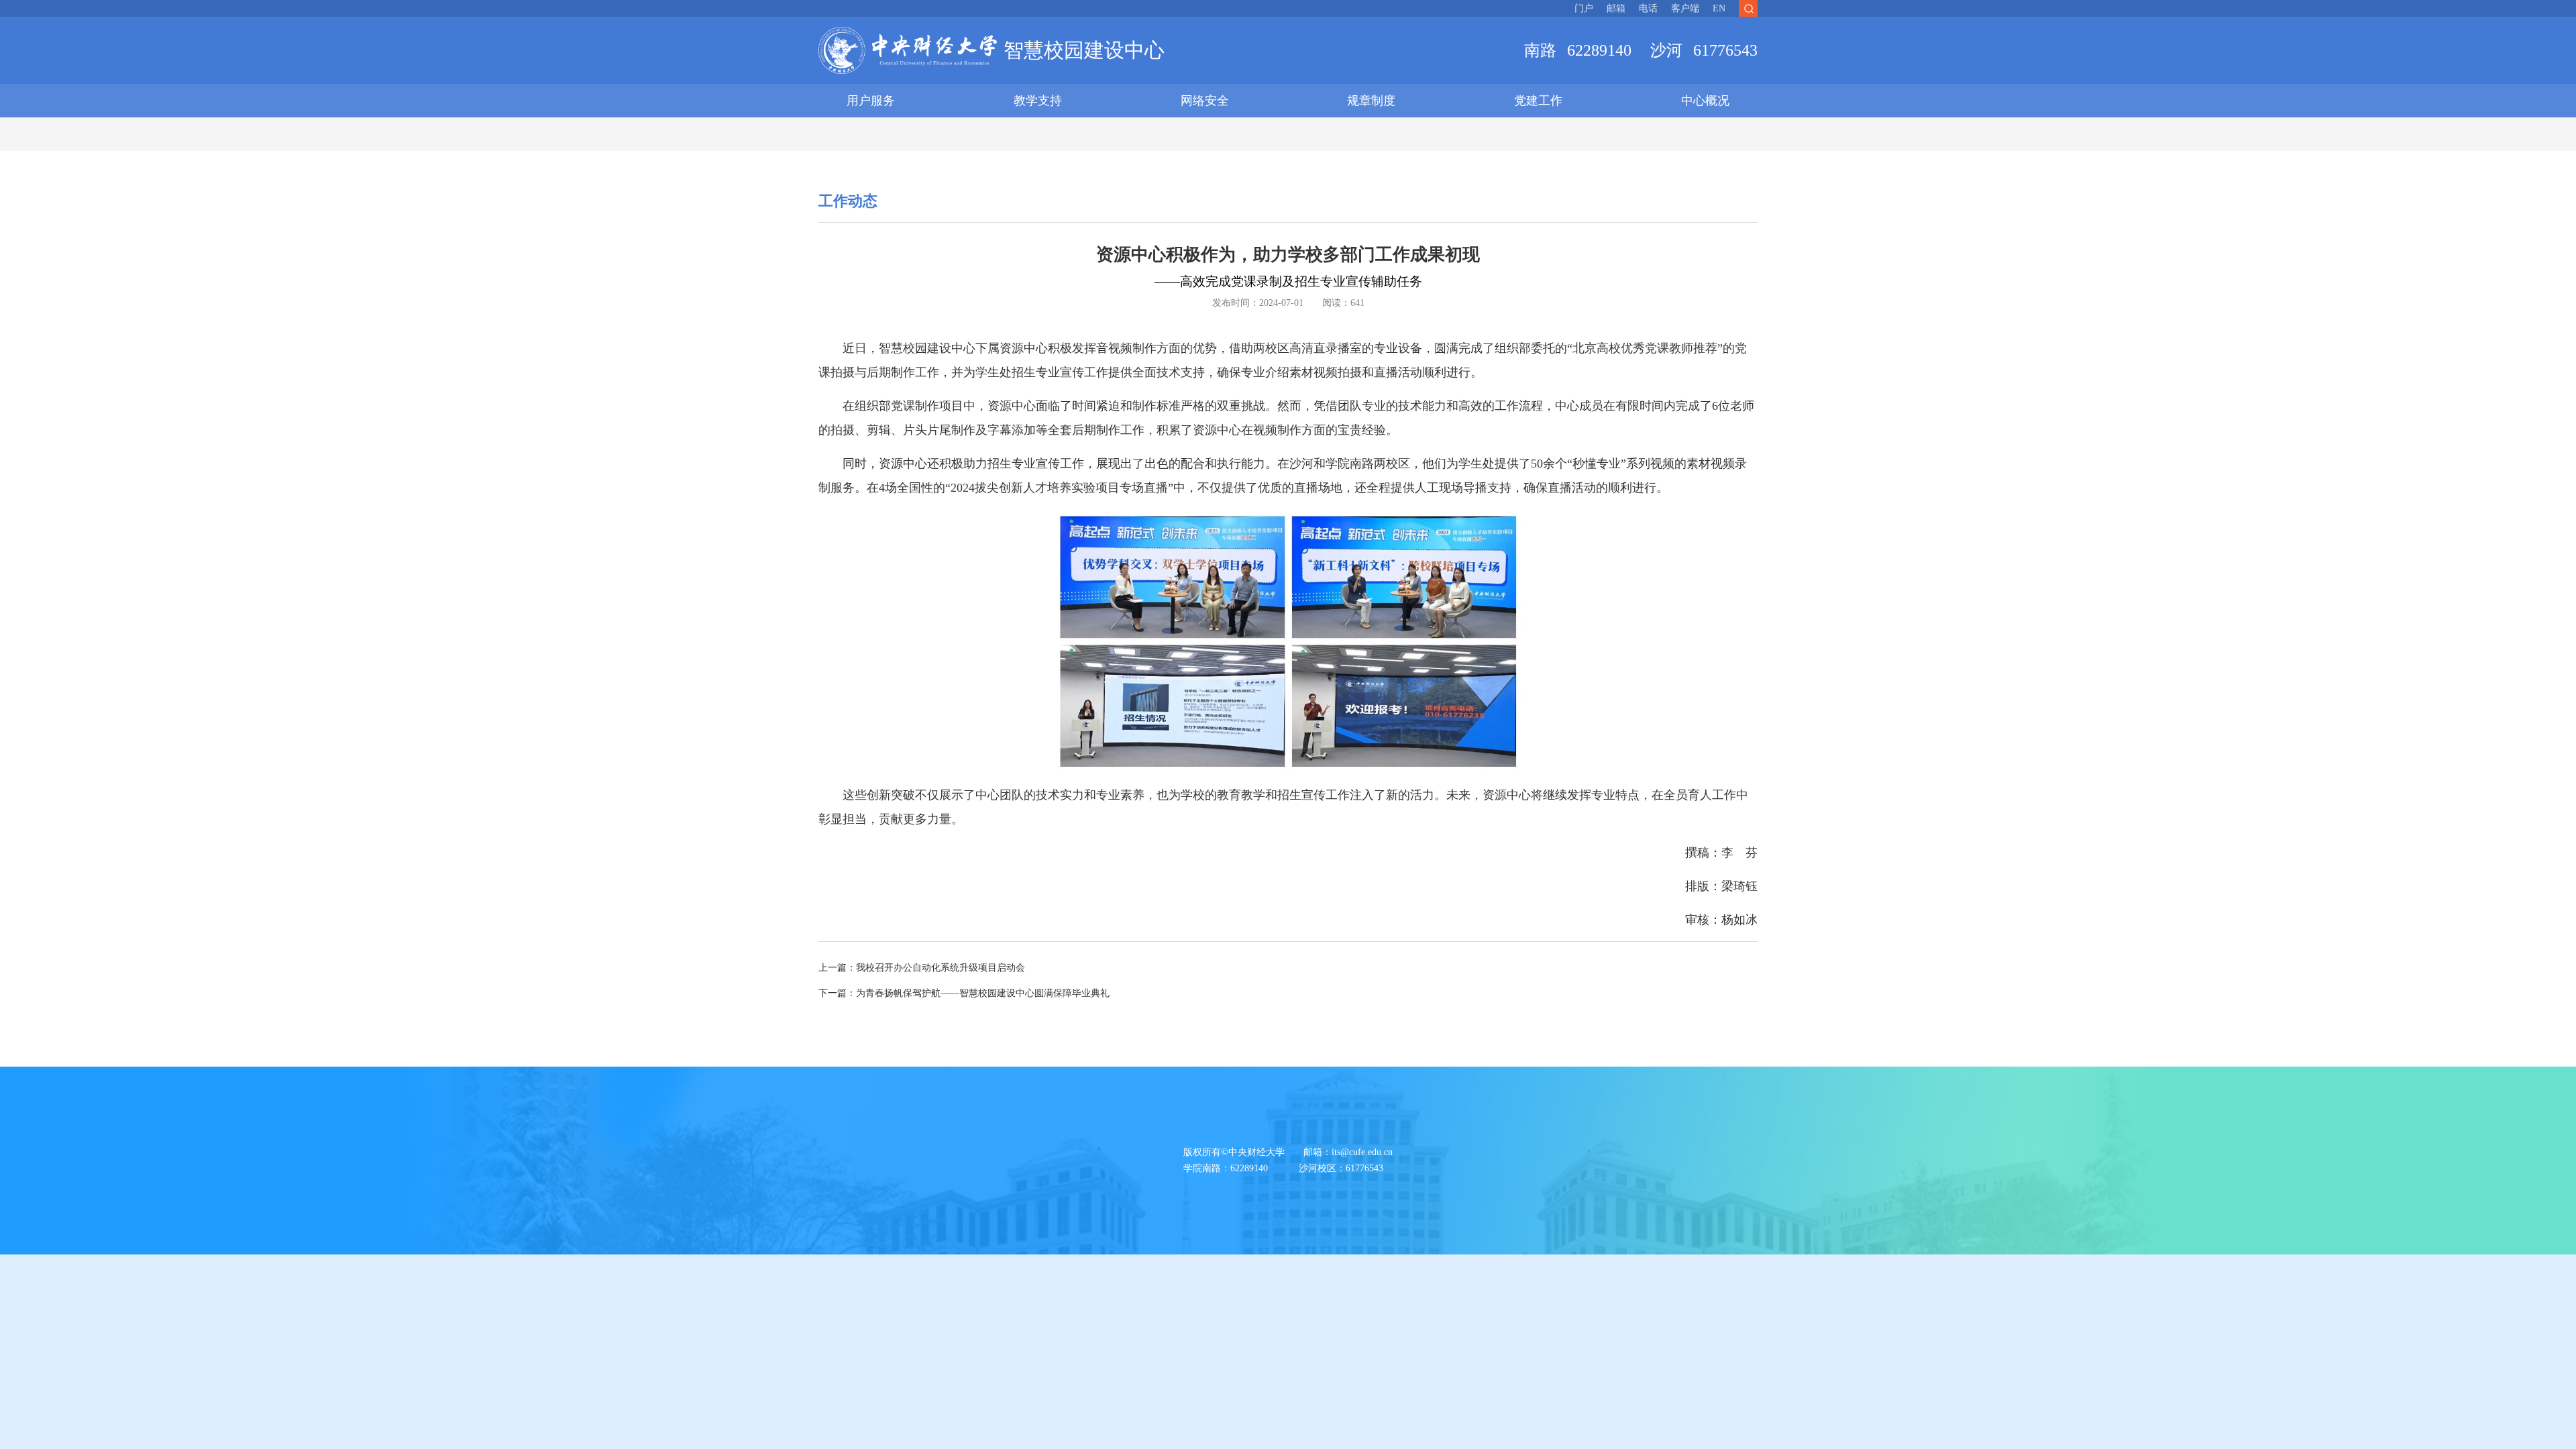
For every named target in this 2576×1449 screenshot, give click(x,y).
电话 (1648, 8)
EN (1719, 8)
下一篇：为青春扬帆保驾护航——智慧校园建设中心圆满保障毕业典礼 (964, 993)
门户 (1584, 8)
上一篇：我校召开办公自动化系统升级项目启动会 (922, 968)
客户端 (1685, 8)
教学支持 (1038, 101)
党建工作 (1538, 101)
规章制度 (1371, 101)
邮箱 (1616, 8)
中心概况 (1705, 101)
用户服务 (871, 101)
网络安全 (1205, 101)
